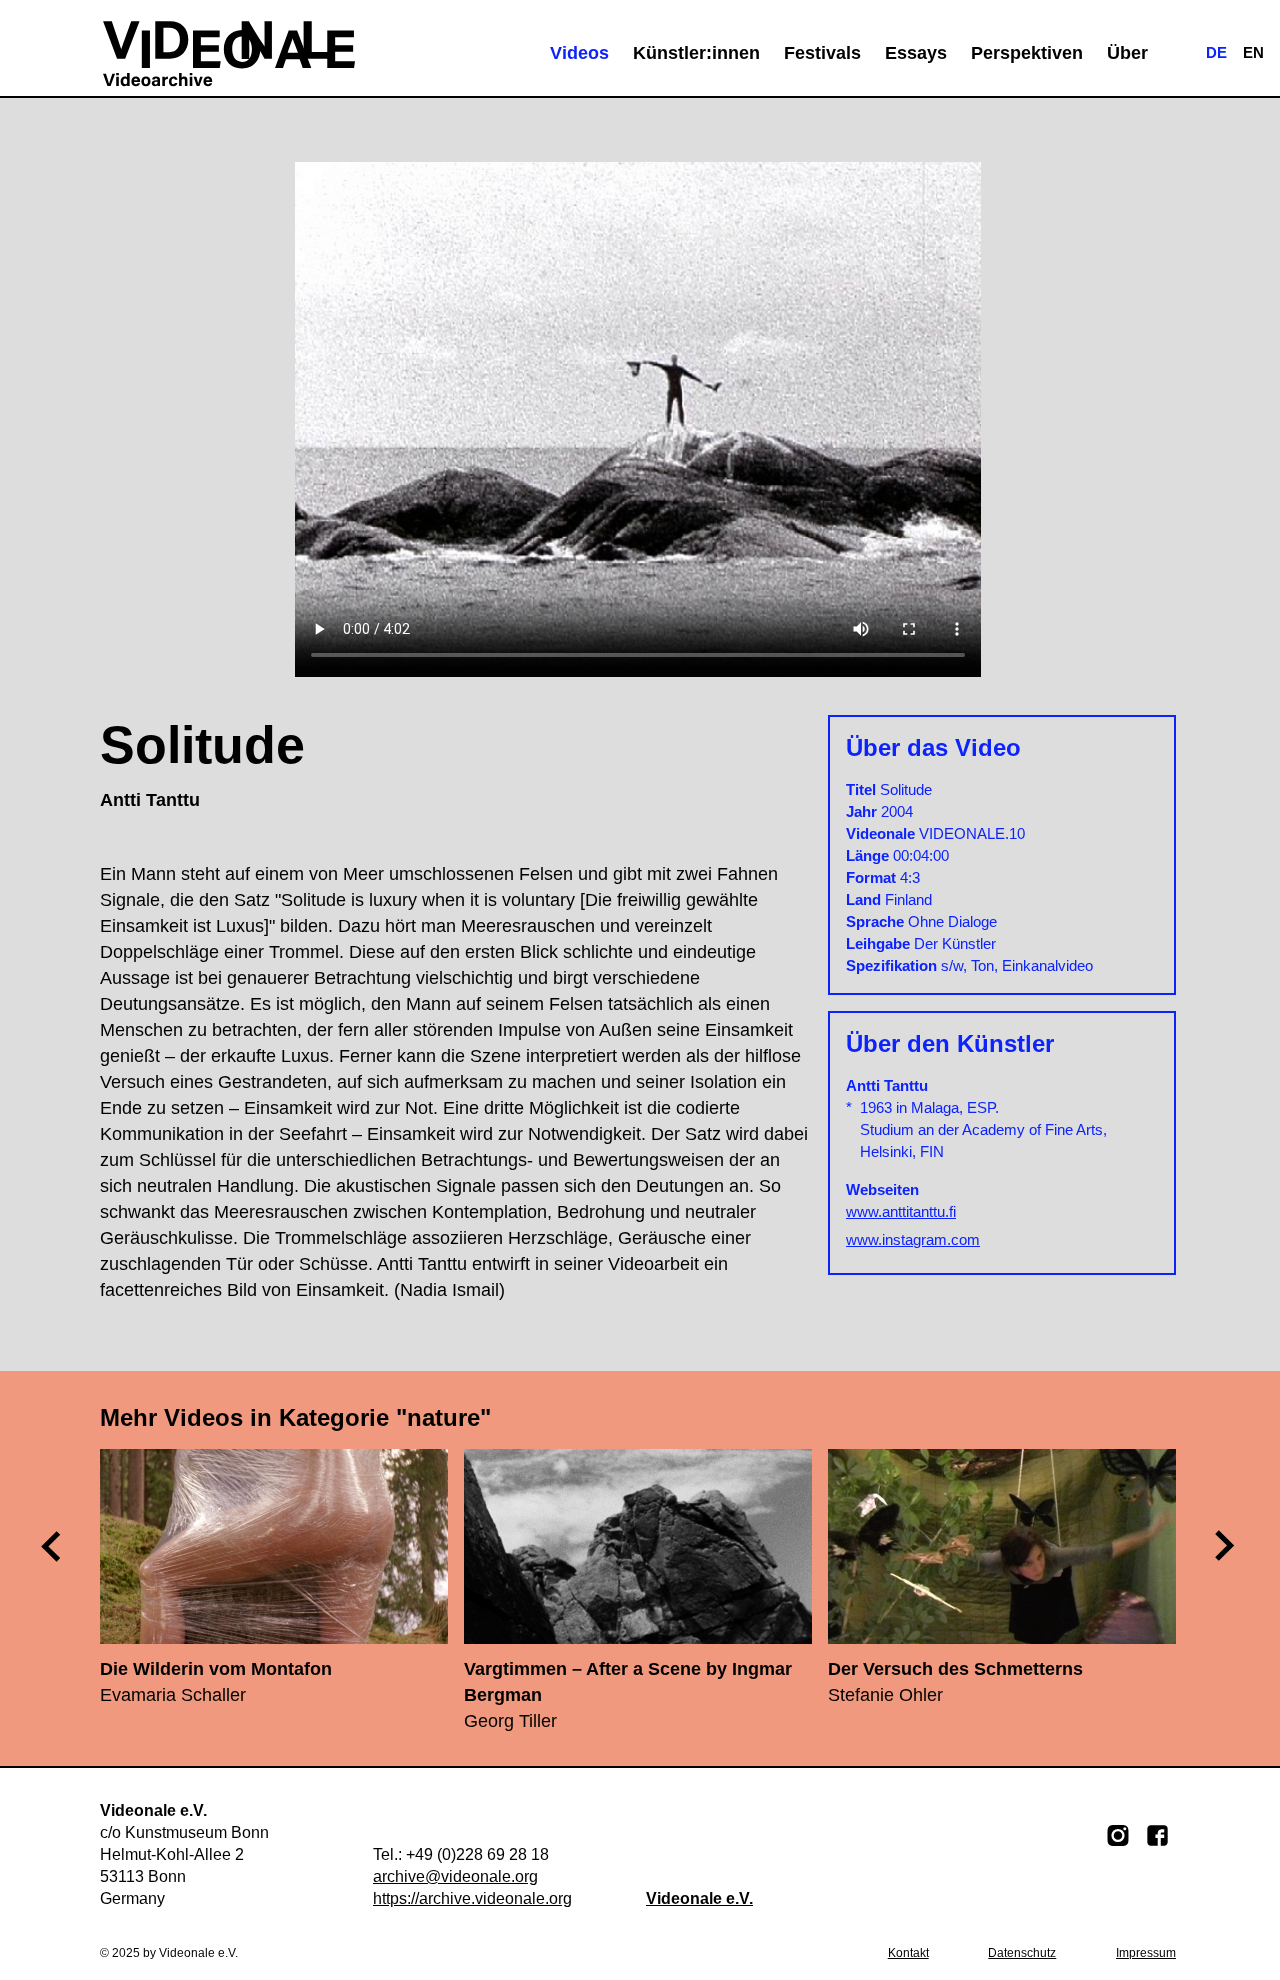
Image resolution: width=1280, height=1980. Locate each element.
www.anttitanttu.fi (901, 1211)
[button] (1226, 1546)
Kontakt (908, 1953)
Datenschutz (1022, 1953)
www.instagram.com (913, 1239)
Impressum (1146, 1953)
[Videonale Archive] (229, 53)
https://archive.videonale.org (472, 1898)
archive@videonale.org (455, 1876)
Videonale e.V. (699, 1898)
